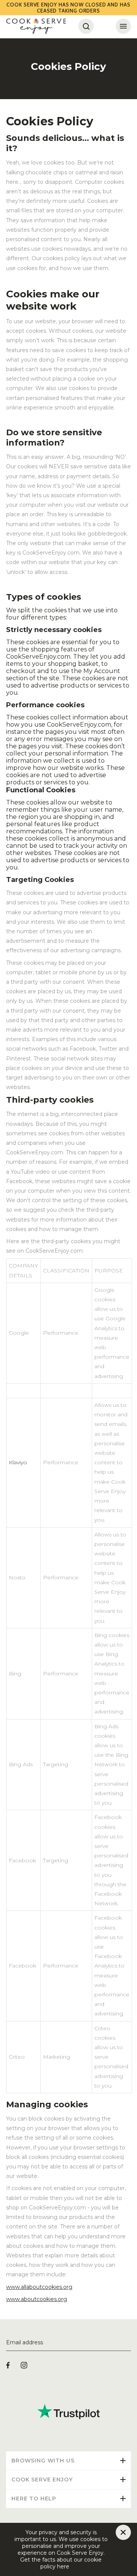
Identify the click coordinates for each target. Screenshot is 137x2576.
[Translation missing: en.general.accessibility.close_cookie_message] (123, 2532)
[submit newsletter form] (128, 2343)
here (75, 2567)
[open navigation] (123, 26)
